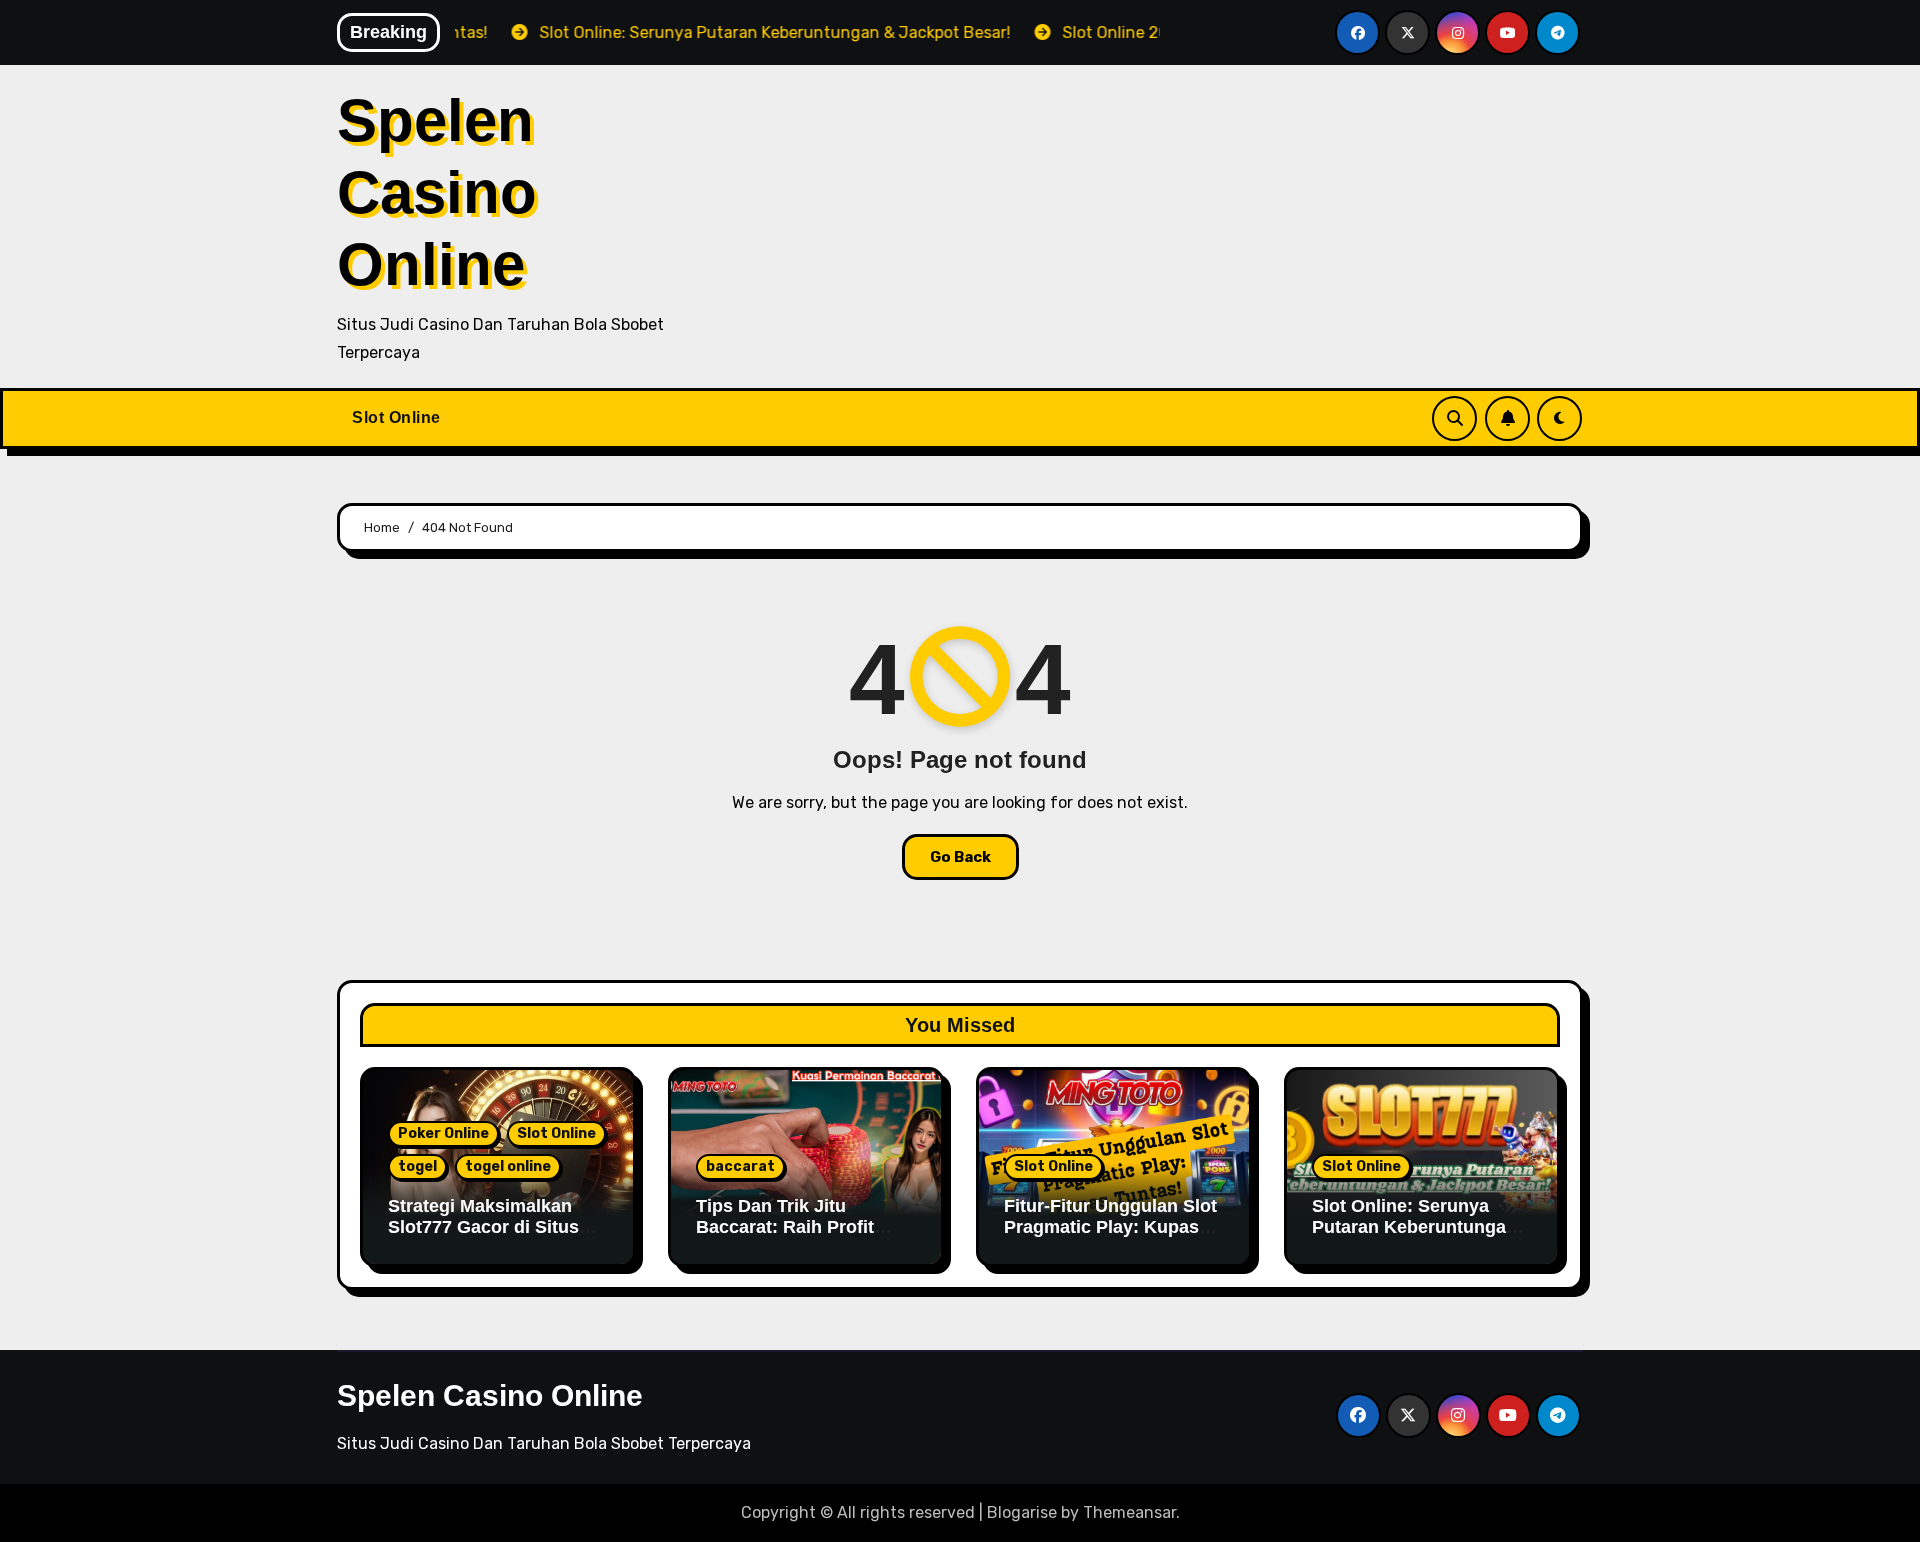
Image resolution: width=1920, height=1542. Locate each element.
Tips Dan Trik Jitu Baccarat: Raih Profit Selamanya (785, 1227)
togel (417, 1166)
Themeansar (1129, 1512)
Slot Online (396, 417)
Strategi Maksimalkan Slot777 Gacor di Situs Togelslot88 (483, 1227)
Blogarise (1022, 1512)
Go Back (960, 857)
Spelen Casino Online (437, 192)
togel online (508, 1166)
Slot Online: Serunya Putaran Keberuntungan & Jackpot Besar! (1414, 1227)
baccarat (740, 1166)
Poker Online (443, 1133)
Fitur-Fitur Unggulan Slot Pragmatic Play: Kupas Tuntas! (1110, 1227)
